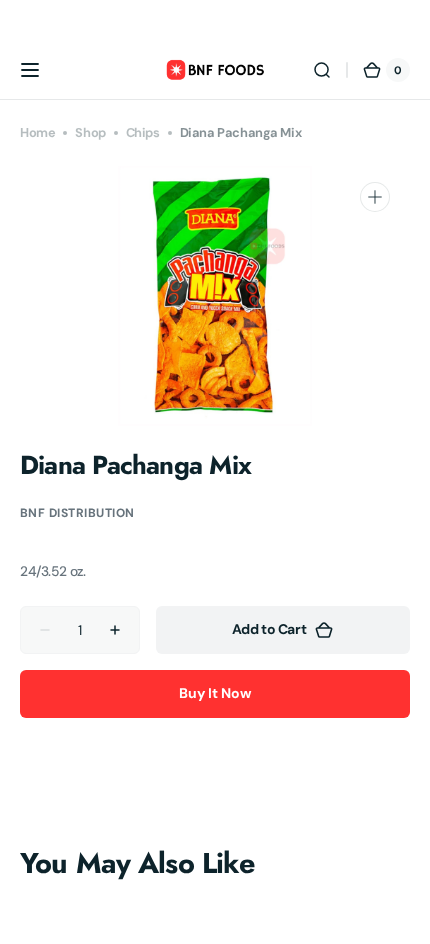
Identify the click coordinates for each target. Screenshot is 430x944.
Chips (143, 132)
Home (37, 132)
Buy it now (215, 693)
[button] (30, 70)
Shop (90, 132)
